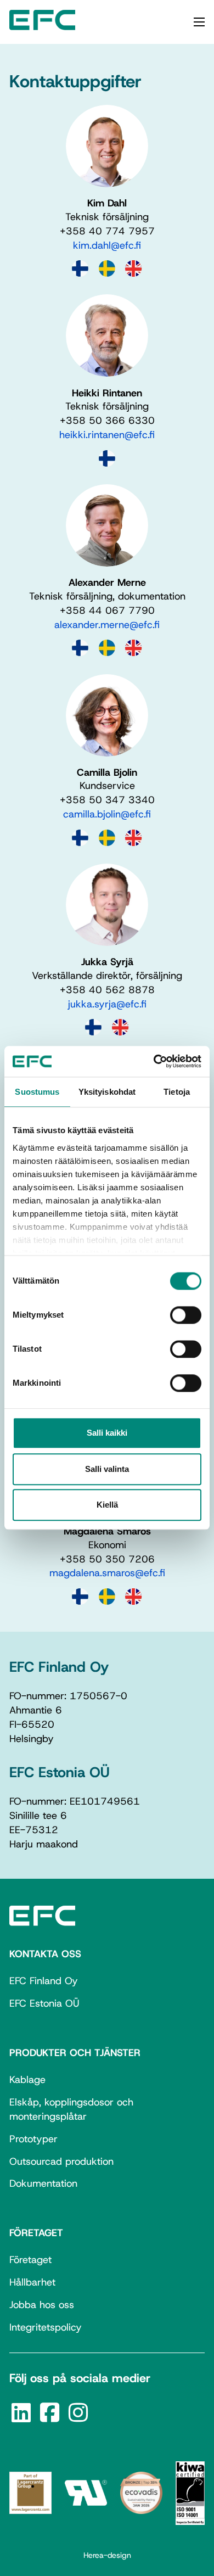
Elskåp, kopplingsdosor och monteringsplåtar (71, 2109)
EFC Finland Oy (44, 1981)
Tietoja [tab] (177, 1092)
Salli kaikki (107, 1433)
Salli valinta (107, 1469)
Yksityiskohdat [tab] (107, 1092)
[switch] (186, 1315)
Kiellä (107, 1505)
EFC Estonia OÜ (44, 2003)
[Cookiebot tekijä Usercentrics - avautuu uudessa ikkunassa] (154, 1061)
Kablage (27, 2080)
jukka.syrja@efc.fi (107, 1004)
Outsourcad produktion (61, 2161)
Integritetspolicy (46, 2327)
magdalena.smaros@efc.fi (107, 1573)
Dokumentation (43, 2183)
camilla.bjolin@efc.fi (107, 814)
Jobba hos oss (42, 2305)
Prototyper (33, 2139)
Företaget (30, 2260)
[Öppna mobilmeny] (199, 22)
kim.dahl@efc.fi (107, 245)
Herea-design (107, 2555)
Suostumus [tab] (37, 1092)
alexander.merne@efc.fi (107, 625)
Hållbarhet (32, 2282)
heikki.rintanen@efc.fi (107, 435)
